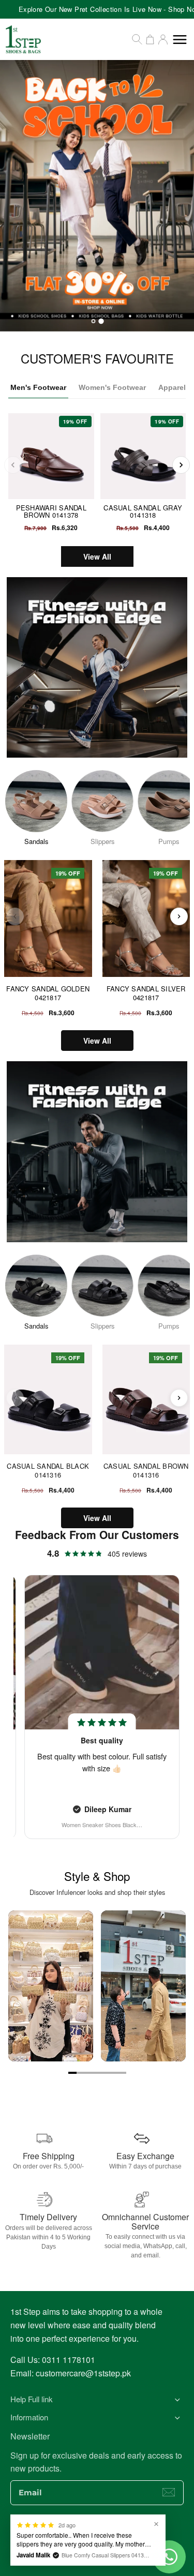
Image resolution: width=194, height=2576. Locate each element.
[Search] (137, 39)
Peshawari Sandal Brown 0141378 (51, 511)
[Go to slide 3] (89, 2073)
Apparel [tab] (172, 387)
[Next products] (179, 916)
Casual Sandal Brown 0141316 (146, 1471)
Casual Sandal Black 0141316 (48, 1471)
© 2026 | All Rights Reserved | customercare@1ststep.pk (97, 2555)
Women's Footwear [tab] (112, 387)
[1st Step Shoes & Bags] (97, 196)
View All (97, 556)
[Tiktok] (128, 2533)
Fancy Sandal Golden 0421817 (48, 993)
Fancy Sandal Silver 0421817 (146, 993)
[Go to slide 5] (106, 2073)
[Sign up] (169, 2492)
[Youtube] (108, 2533)
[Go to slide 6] (114, 2073)
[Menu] (180, 40)
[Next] (181, 465)
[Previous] (13, 465)
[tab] (93, 321)
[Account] (163, 39)
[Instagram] (87, 2533)
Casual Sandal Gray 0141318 (143, 511)
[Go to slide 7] (122, 2073)
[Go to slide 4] (97, 2073)
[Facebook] (66, 2533)
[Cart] (150, 39)
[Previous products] (15, 916)
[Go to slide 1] (72, 2073)
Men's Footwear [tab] (38, 387)
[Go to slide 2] (81, 2073)
